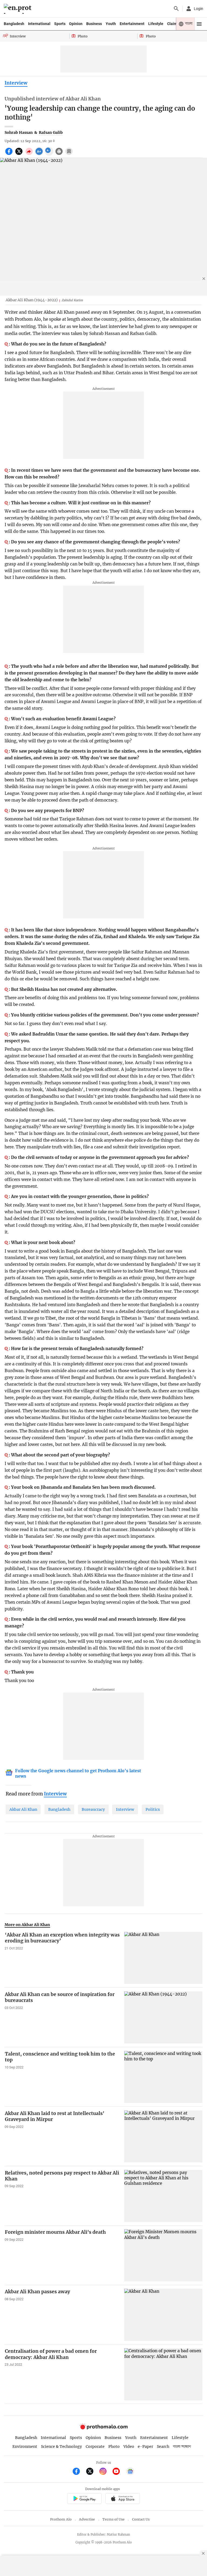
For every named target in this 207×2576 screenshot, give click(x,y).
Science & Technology (61, 2446)
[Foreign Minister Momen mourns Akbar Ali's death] (163, 2255)
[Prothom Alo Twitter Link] (92, 2472)
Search (163, 2446)
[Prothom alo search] (176, 9)
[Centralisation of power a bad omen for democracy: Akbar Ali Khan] (163, 2374)
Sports (60, 24)
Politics (153, 1809)
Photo (114, 2446)
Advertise (87, 2519)
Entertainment (132, 24)
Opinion (76, 24)
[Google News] (130, 2472)
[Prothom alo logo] (103, 2428)
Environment (25, 2446)
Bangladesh (14, 24)
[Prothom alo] (18, 9)
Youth (111, 24)
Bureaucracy (93, 1809)
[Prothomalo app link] (84, 2499)
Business (94, 24)
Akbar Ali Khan (23, 1809)
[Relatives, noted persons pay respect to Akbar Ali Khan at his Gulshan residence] (163, 2196)
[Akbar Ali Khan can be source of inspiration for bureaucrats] (163, 2017)
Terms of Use (113, 2519)
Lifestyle (156, 24)
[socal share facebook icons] (10, 154)
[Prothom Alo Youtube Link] (118, 2472)
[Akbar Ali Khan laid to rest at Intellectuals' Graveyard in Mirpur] (163, 2136)
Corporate (95, 2446)
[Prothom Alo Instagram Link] (105, 2472)
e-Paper (145, 2446)
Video (129, 2446)
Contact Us (141, 2519)
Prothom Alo (61, 2519)
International (39, 24)
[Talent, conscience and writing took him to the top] (163, 2077)
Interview (16, 83)
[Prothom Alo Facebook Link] (79, 2472)
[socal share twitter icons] (20, 154)
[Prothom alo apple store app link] (123, 2499)
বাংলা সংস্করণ (182, 2447)
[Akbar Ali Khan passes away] (163, 2315)
